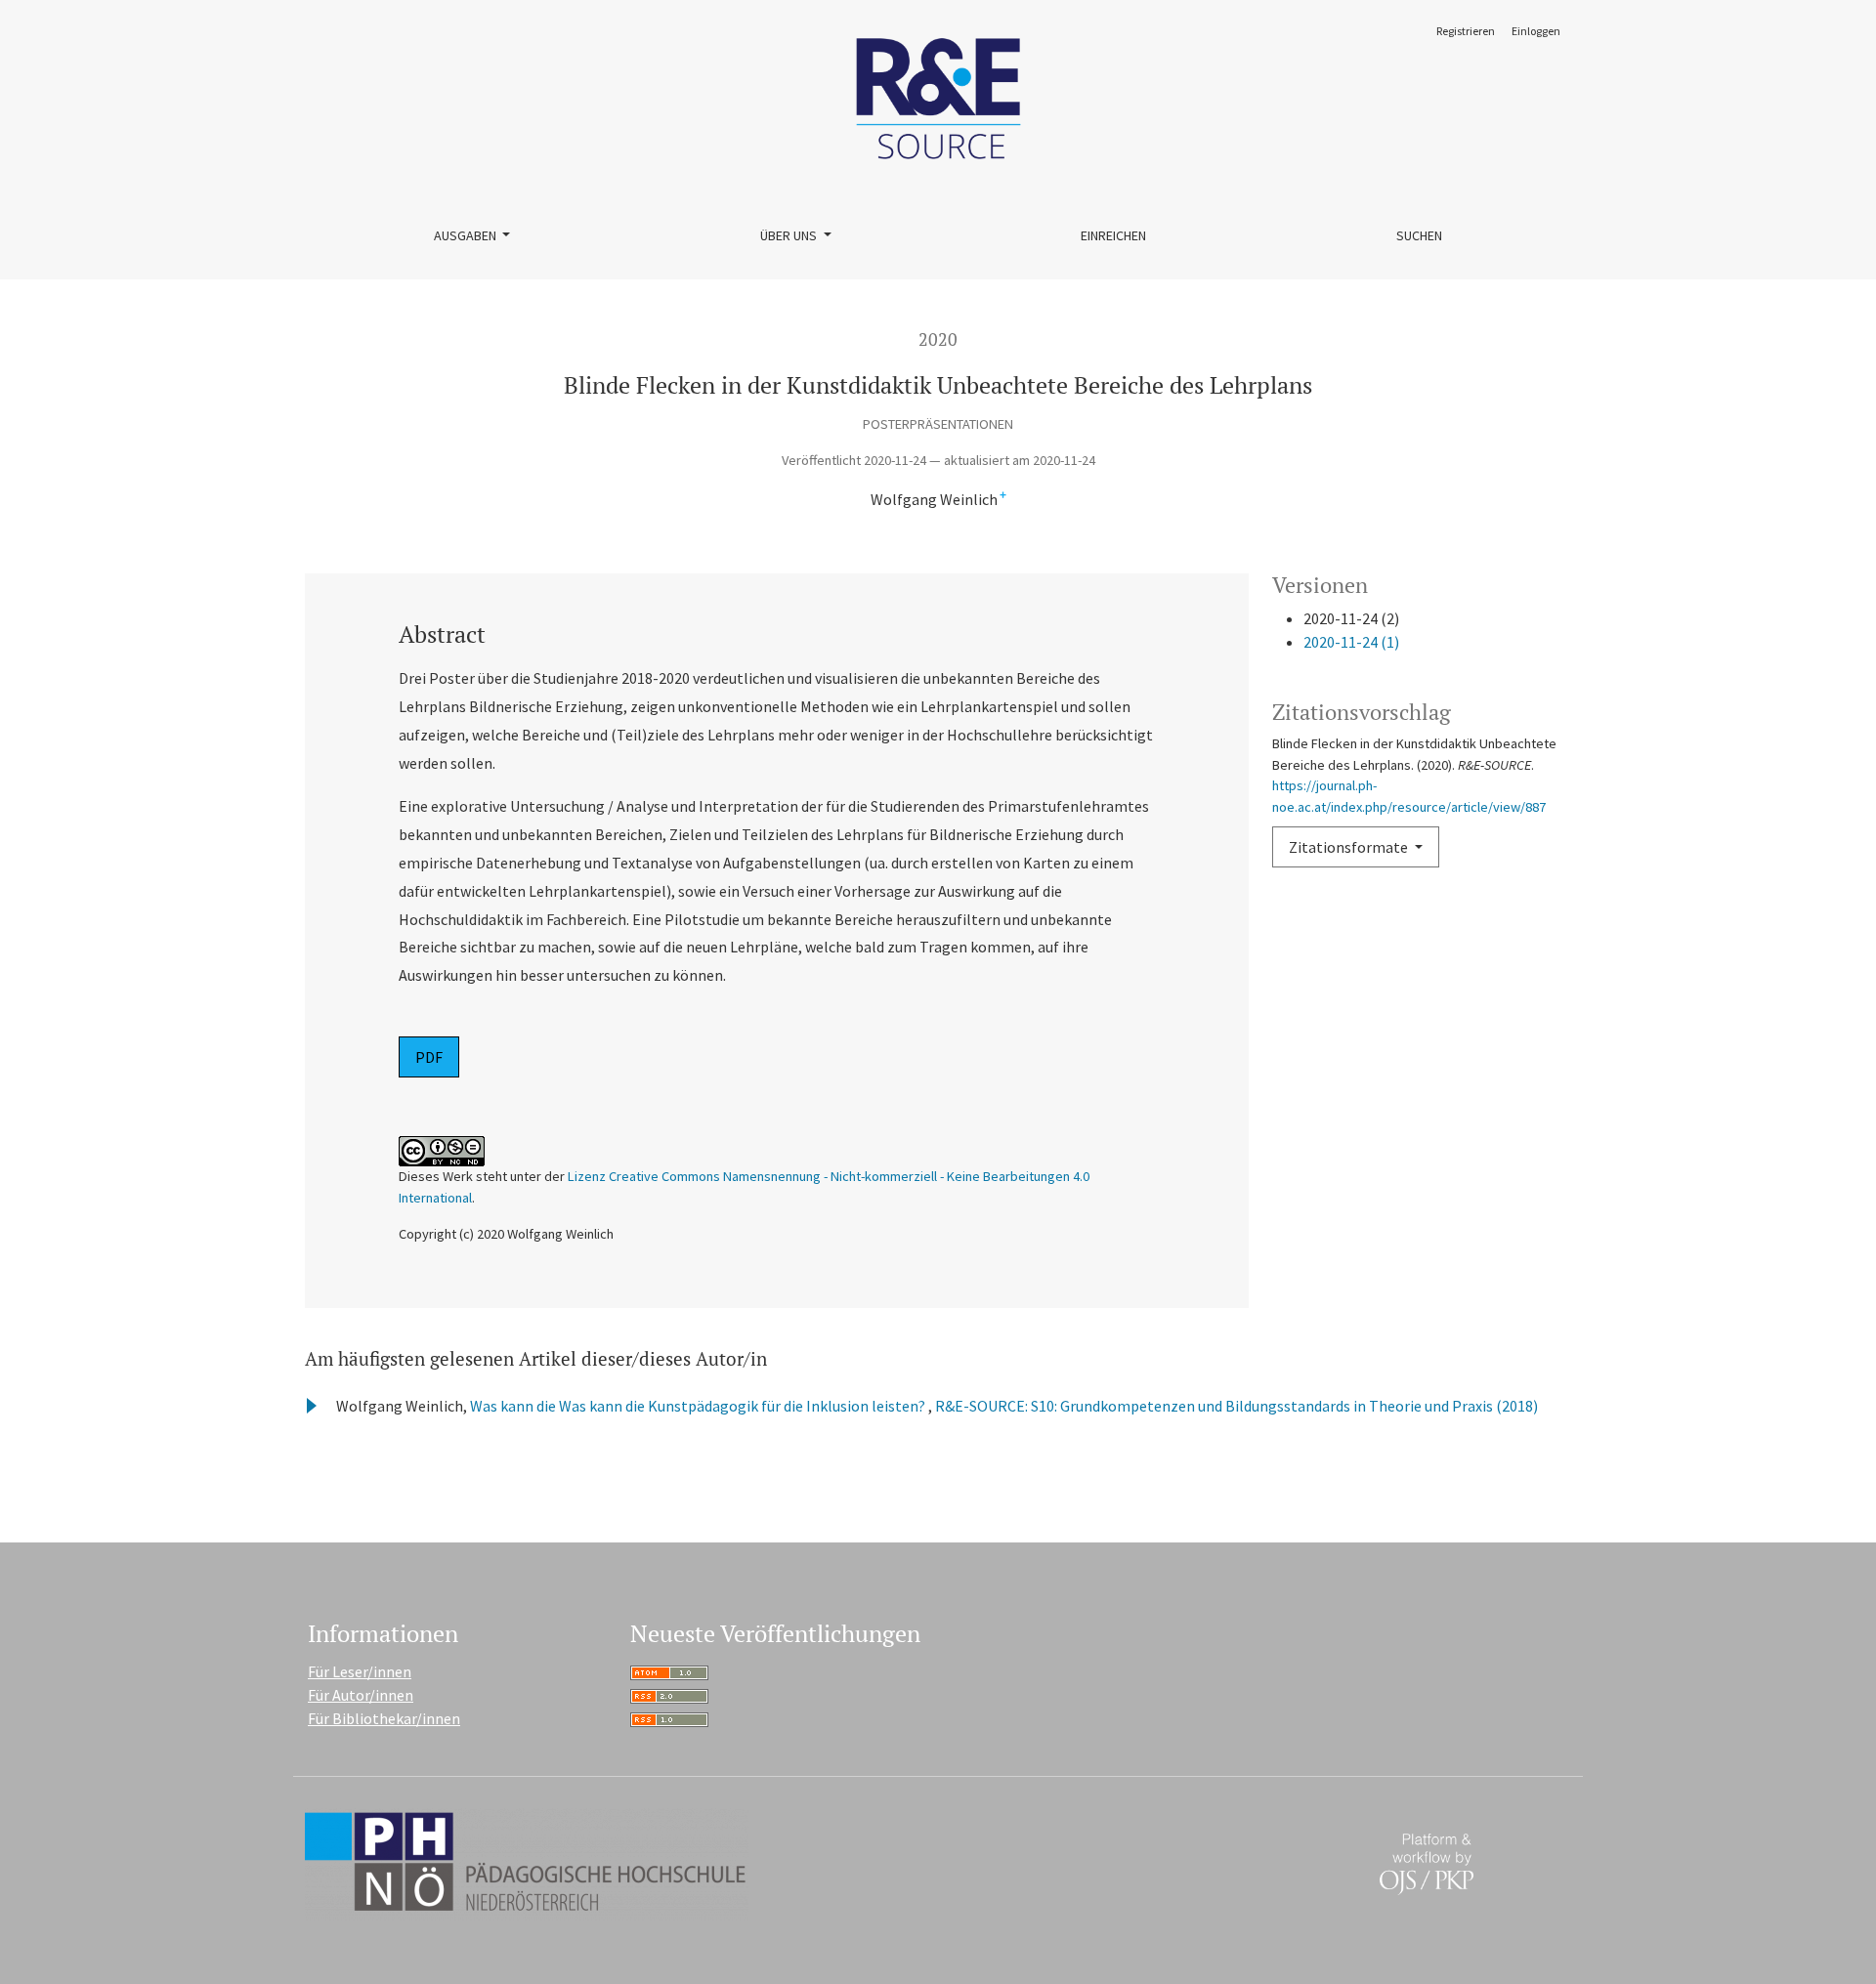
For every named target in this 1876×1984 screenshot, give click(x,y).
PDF (429, 1057)
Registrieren (1466, 31)
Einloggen (1536, 31)
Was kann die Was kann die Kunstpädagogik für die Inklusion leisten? (699, 1406)
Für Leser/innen (360, 1671)
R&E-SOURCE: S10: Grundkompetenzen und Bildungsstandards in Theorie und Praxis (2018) (1236, 1406)
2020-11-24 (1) (1351, 642)
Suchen (1419, 235)
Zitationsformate (1350, 847)
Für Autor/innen (361, 1695)
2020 (938, 339)
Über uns (790, 235)
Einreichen (1113, 235)
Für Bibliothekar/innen (384, 1718)
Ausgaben (467, 235)
